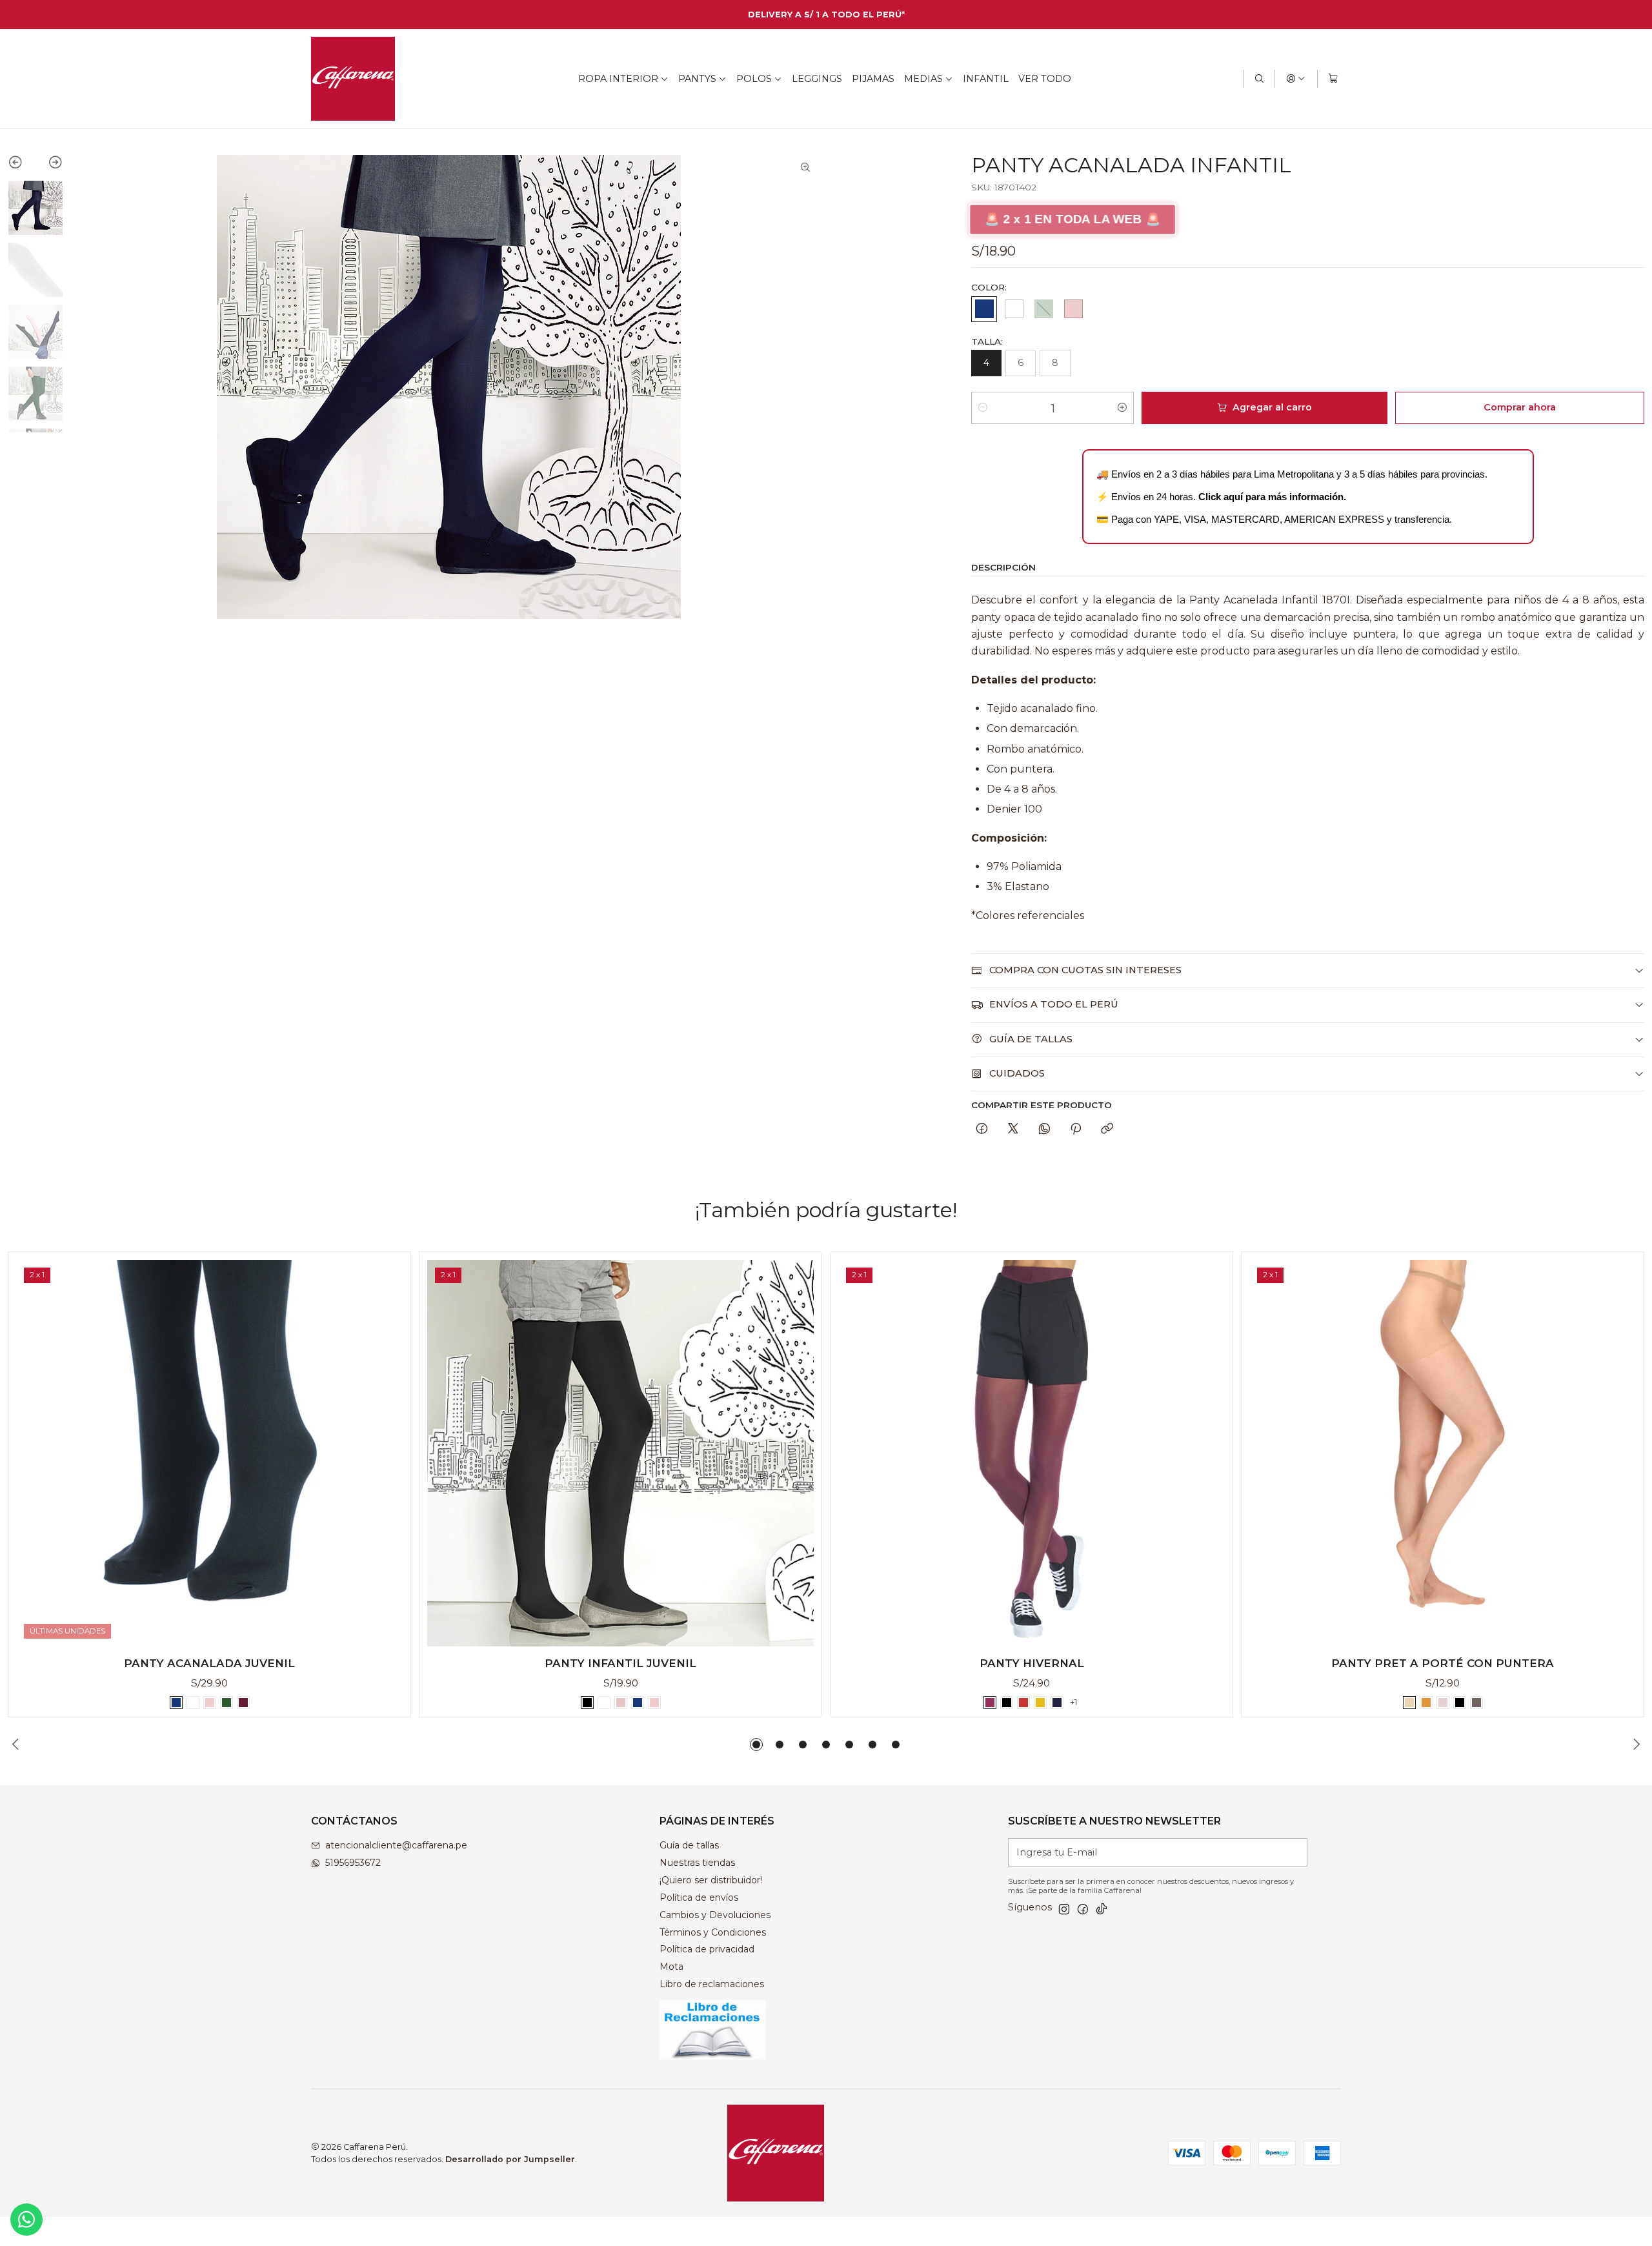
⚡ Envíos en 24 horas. (1221, 497)
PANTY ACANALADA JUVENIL (209, 1663)
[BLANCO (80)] (1014, 309)
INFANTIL (986, 79)
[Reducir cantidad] (983, 408)
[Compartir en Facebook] (982, 1129)
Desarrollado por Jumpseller (510, 2159)
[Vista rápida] (387, 1450)
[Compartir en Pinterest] (1076, 1129)
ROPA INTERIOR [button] (618, 79)
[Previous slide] (22, 165)
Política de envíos (699, 1897)
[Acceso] (1296, 79)
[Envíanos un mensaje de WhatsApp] (26, 2220)
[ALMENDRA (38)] (1409, 1703)
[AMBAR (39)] (1426, 1703)
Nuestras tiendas (697, 1863)
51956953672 (353, 1863)
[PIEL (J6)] (621, 1703)
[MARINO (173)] (1057, 1703)
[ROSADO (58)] (1073, 309)
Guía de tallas (689, 1845)
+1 (1073, 1702)
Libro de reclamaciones (712, 1984)
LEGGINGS (817, 79)
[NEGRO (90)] (587, 1703)
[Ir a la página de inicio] (353, 79)
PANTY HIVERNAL (1032, 1663)
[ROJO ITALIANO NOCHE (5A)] (1023, 1703)
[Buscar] (1259, 79)
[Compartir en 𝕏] (1013, 1129)
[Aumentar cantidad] (1122, 408)
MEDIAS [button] (923, 79)
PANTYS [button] (697, 79)
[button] (756, 1745)
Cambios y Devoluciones (715, 1915)
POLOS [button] (754, 79)
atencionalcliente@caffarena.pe (396, 1845)
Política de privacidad (707, 1949)
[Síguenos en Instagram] (1064, 1909)
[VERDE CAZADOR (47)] (1043, 309)
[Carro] (1333, 79)
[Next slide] (49, 165)
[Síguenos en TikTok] (1102, 1909)
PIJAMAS (873, 79)
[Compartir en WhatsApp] (1044, 1129)
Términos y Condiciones (713, 1932)
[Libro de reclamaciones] (756, 2030)
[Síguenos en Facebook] (1083, 1909)
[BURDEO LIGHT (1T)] (990, 1703)
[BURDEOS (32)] (243, 1703)
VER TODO (1045, 79)
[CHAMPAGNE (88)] (1443, 1703)
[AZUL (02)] (984, 309)
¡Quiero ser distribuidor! (711, 1880)
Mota (671, 1967)
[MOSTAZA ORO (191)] (1040, 1703)
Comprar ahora (1520, 407)
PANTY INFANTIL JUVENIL (620, 1663)
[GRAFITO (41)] (1476, 1703)
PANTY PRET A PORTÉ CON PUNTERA (1443, 1663)
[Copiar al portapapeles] (1107, 1129)
